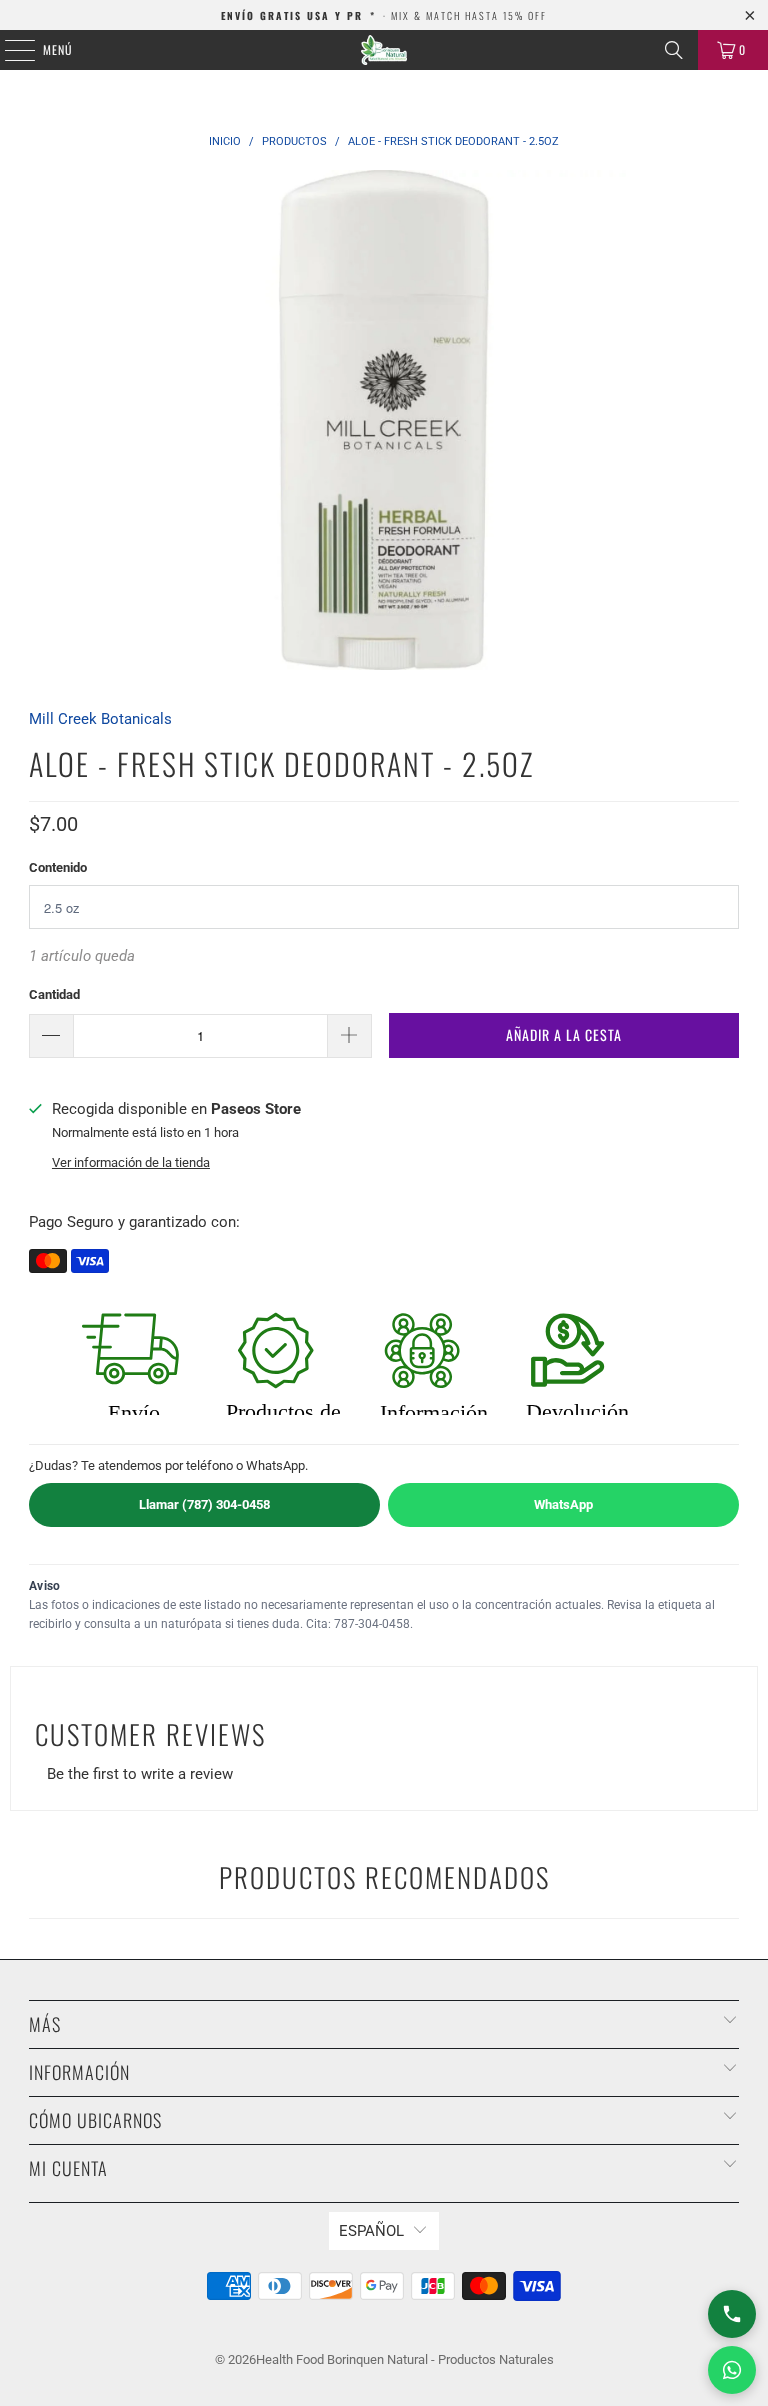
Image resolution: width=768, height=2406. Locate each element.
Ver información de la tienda (131, 1162)
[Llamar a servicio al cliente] (732, 2314)
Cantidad (54, 994)
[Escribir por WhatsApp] (732, 2370)
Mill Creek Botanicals (100, 719)
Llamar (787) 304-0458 (204, 1504)
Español (371, 2231)
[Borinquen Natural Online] (384, 50)
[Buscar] (674, 50)
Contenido (58, 867)
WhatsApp (563, 1504)
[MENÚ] (9, 50)
